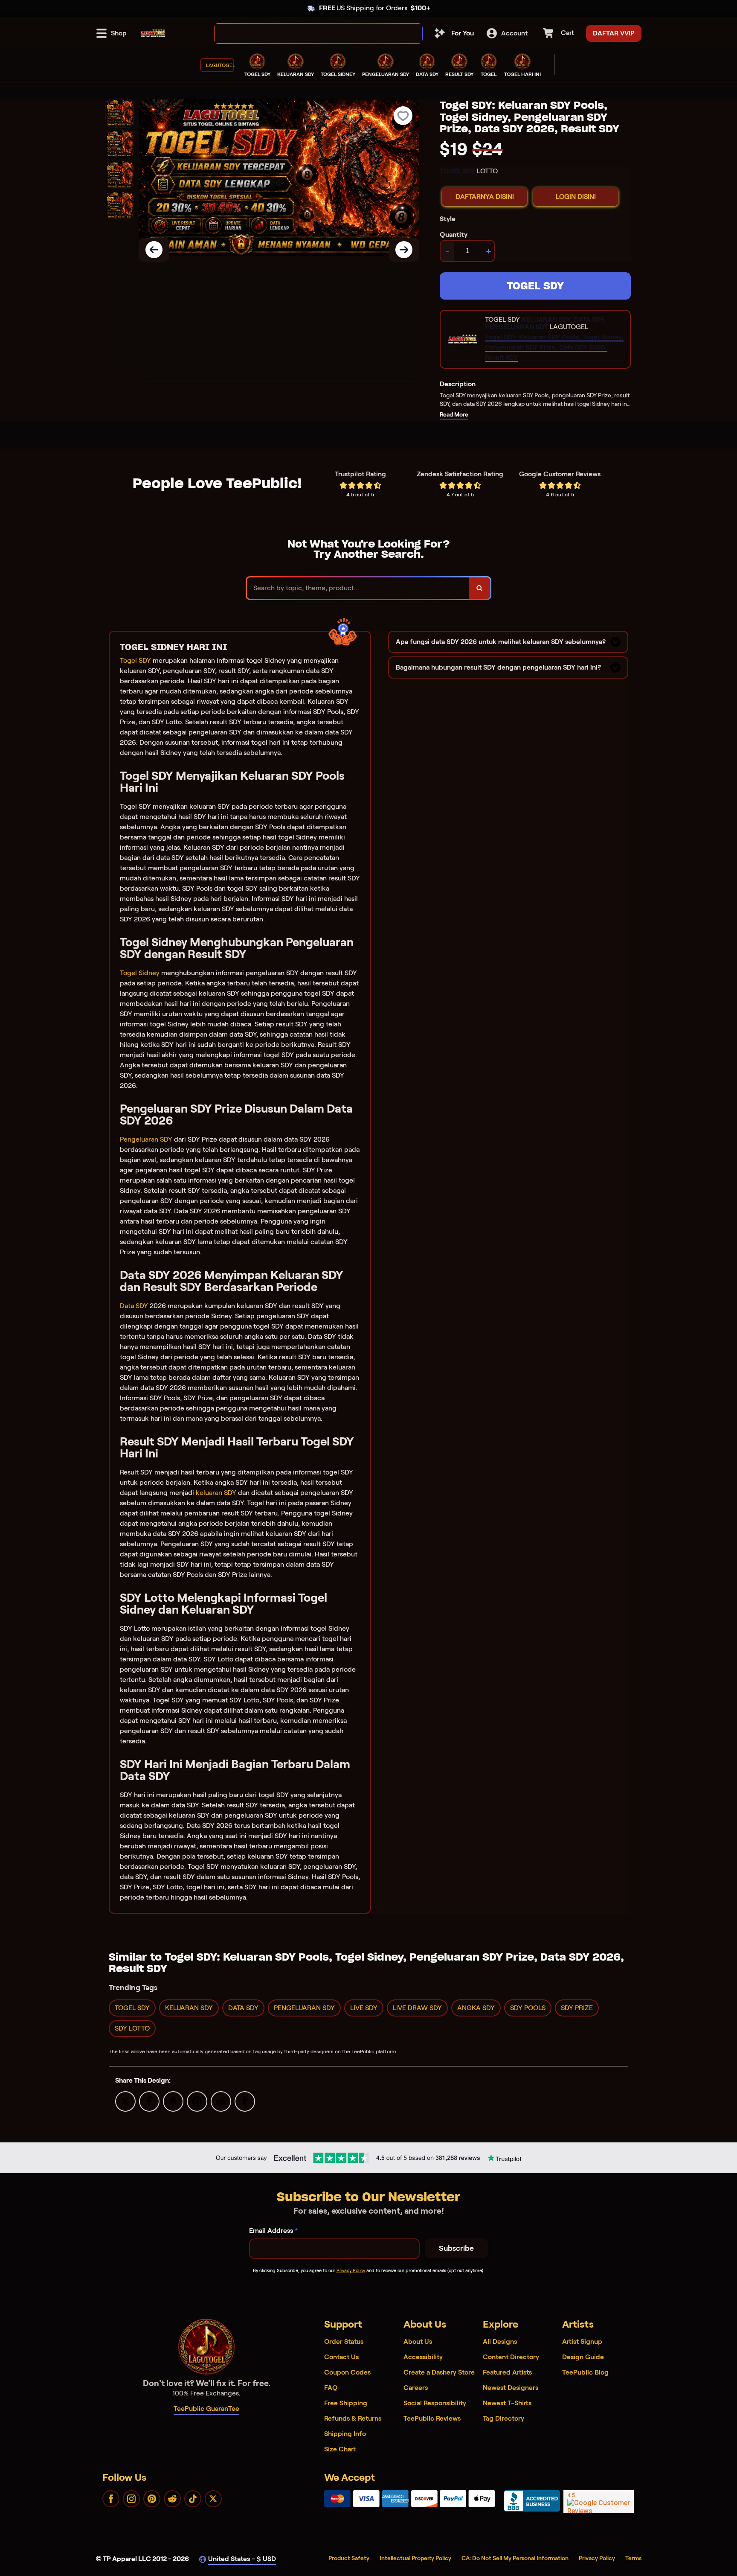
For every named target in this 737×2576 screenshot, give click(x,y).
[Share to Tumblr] (245, 2101)
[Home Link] (153, 33)
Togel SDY (135, 660)
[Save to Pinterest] (197, 2101)
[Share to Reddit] (221, 2101)
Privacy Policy (351, 2270)
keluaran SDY (216, 1493)
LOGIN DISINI (576, 197)
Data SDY (134, 1306)
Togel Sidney (140, 973)
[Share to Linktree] (173, 2101)
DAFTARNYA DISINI (485, 197)
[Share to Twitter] (125, 2101)
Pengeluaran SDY (146, 1139)
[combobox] (309, 34)
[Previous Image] (154, 250)
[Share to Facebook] (149, 2101)
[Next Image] (404, 250)
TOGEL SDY (535, 286)
